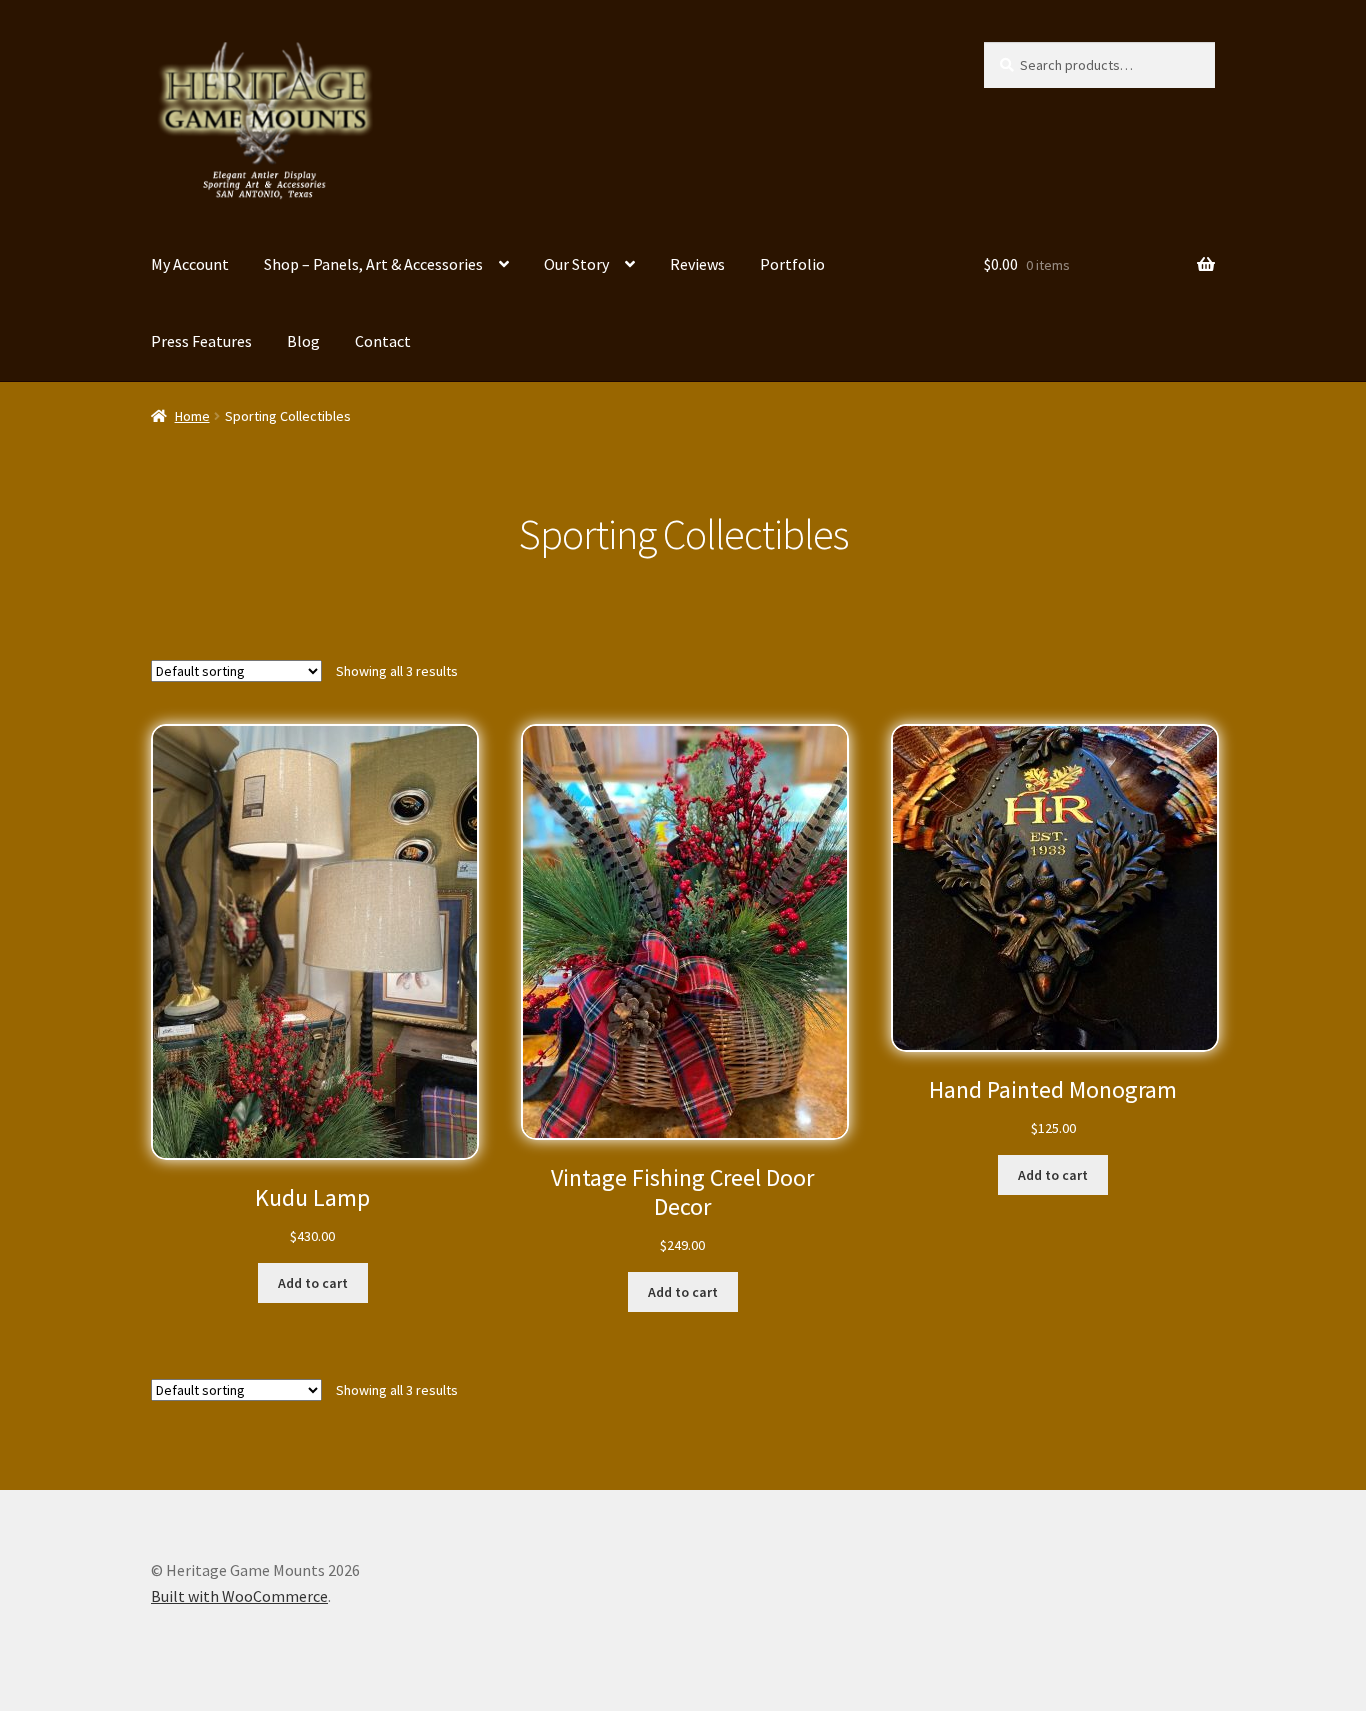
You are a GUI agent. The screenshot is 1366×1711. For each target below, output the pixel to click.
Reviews (697, 264)
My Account (190, 264)
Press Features (201, 341)
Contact (383, 341)
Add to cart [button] (313, 1283)
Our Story (576, 264)
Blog (303, 341)
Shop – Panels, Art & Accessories (373, 264)
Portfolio (792, 264)
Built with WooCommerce (239, 1596)
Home (192, 416)
